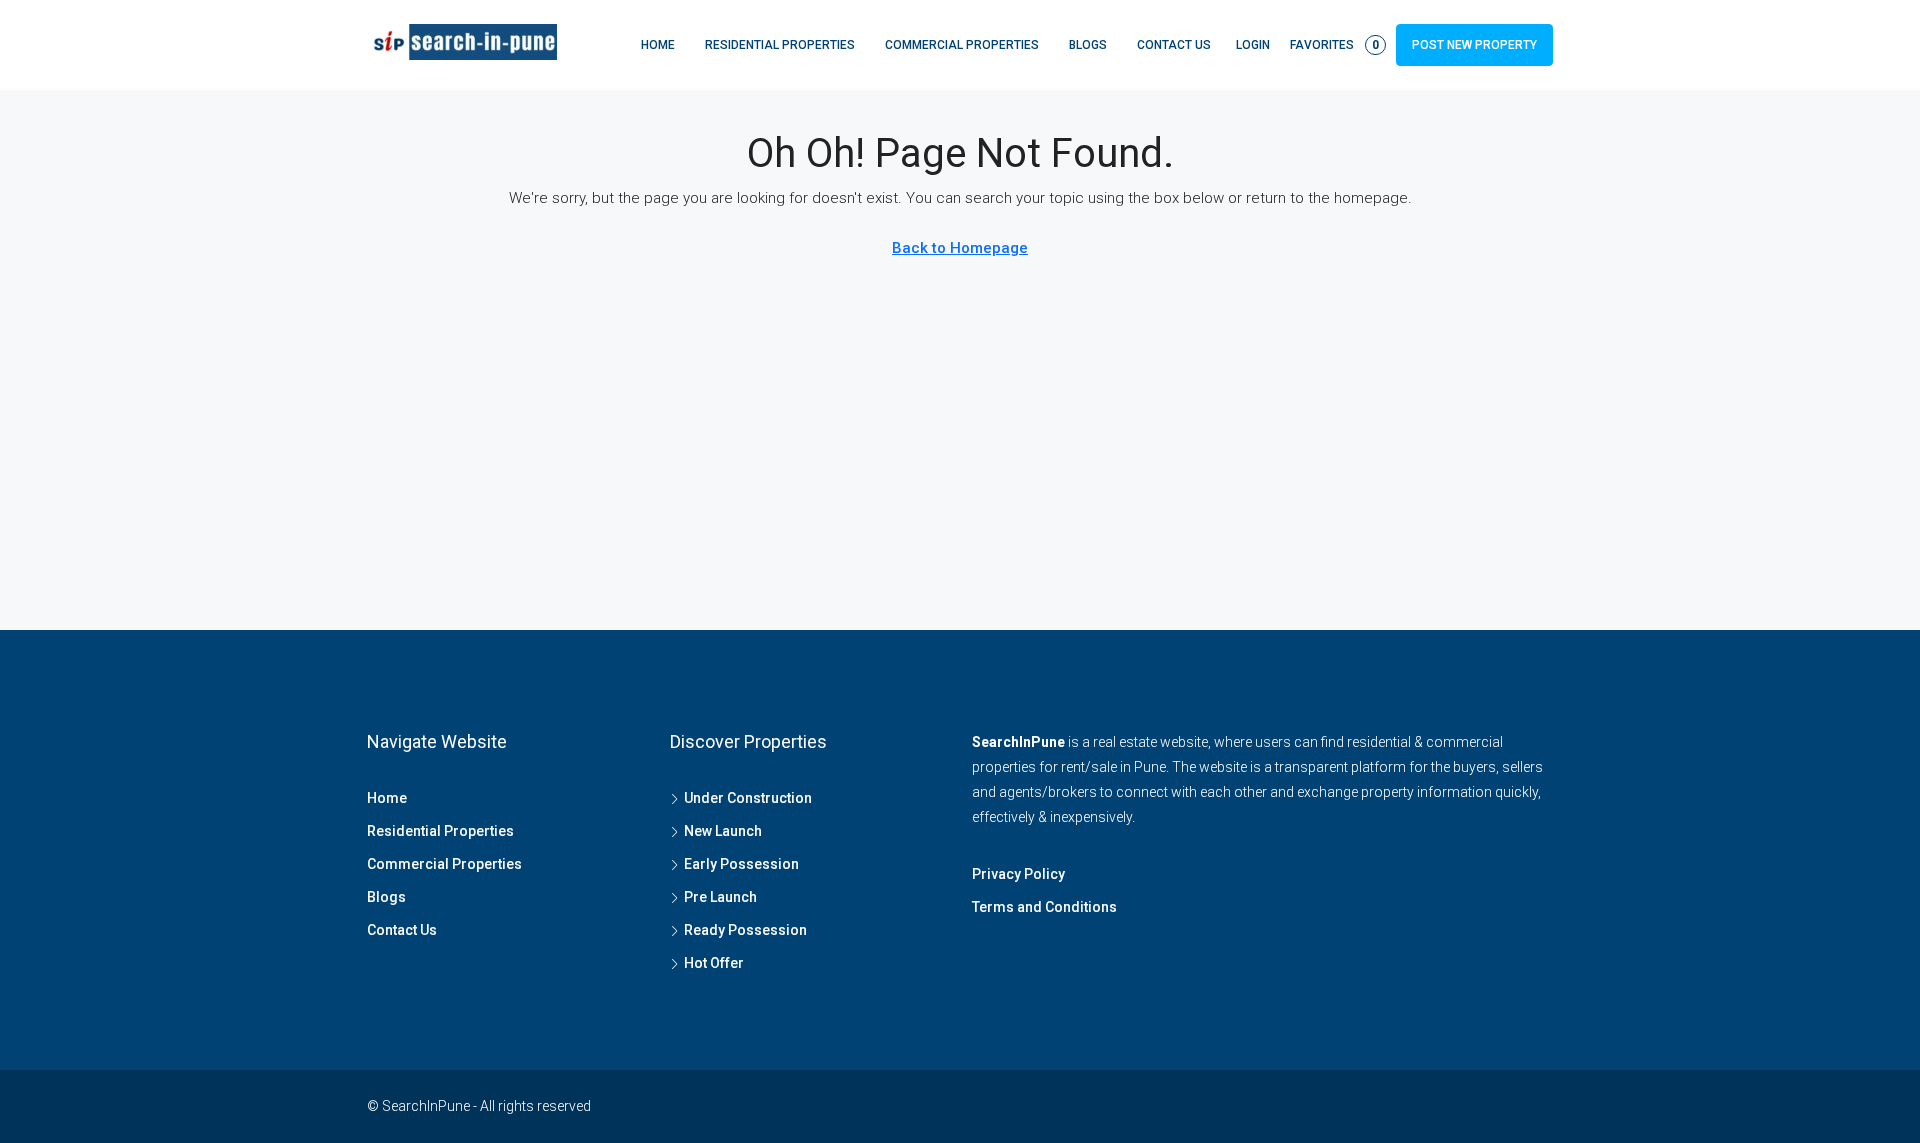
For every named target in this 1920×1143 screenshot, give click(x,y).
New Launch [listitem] (723, 831)
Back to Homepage (960, 248)
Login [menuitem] (1253, 45)
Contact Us (1174, 45)
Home (658, 45)
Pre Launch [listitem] (720, 897)
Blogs (1088, 45)
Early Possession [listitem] (741, 864)
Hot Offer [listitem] (714, 963)
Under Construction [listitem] (748, 798)
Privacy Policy (1018, 874)
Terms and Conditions (1044, 907)
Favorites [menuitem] (1334, 45)
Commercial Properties (962, 45)
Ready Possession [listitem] (745, 930)
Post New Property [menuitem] (1474, 45)
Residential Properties (780, 45)
